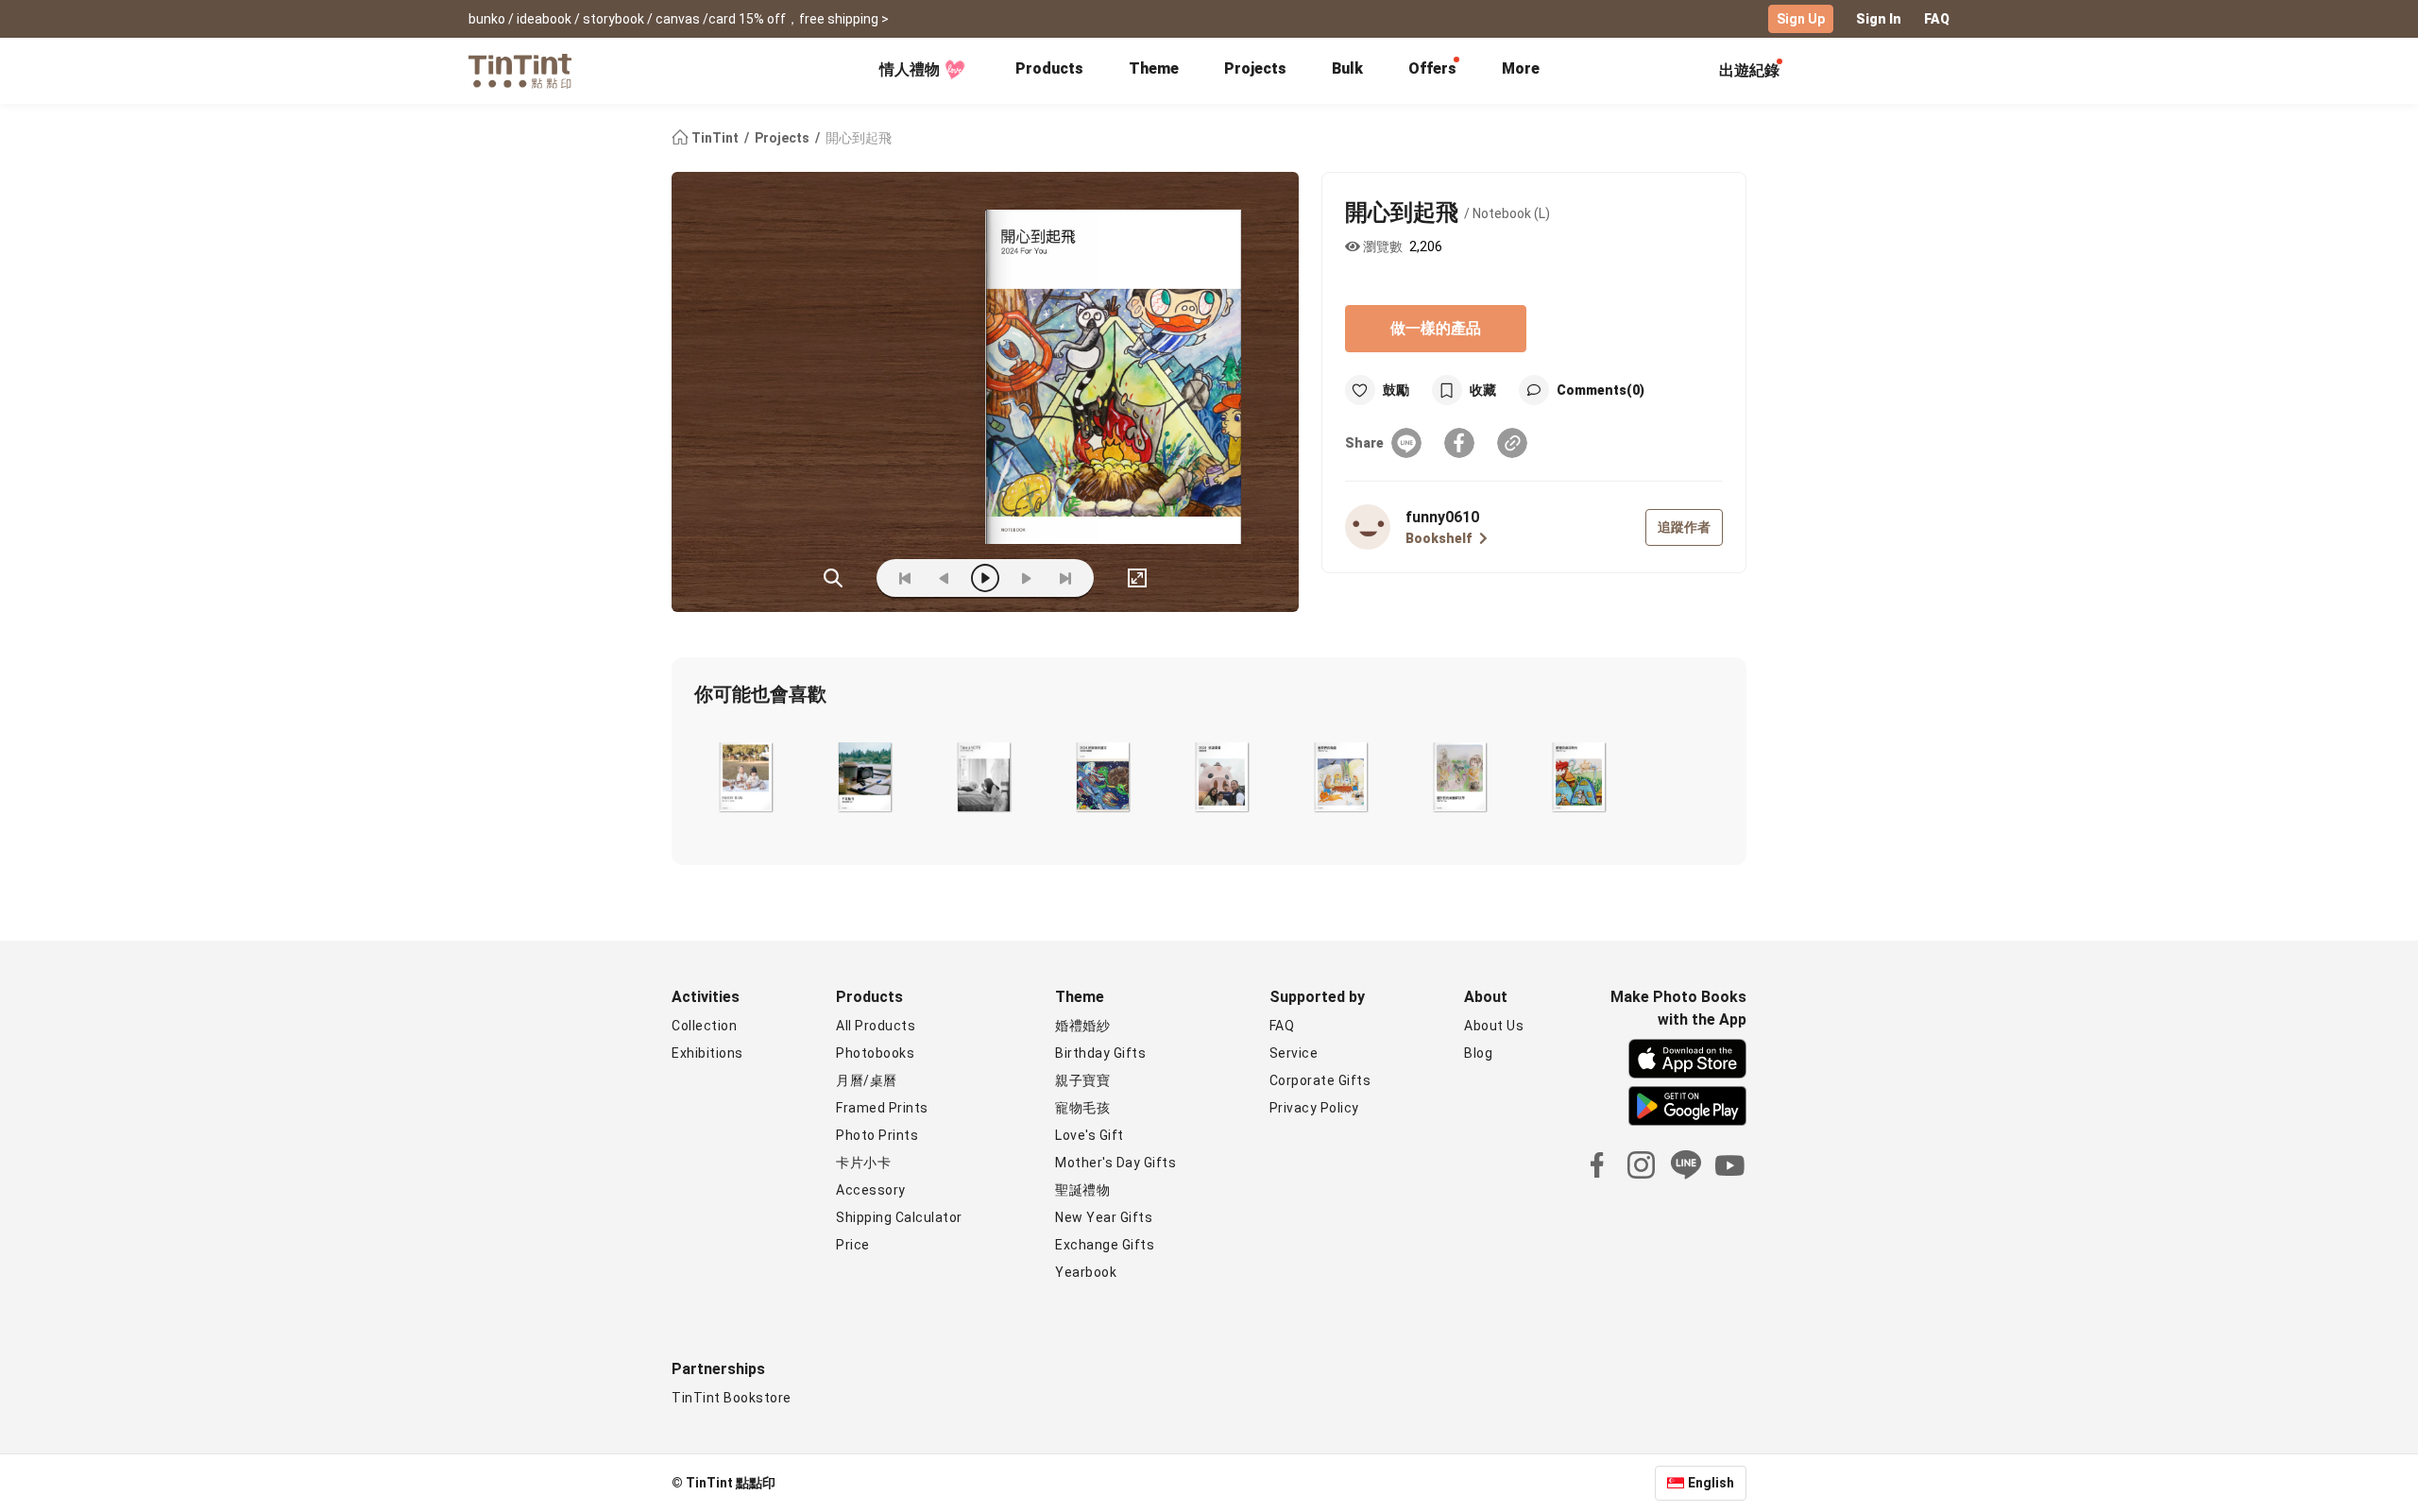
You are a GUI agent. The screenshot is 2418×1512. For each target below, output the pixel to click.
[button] (746, 775)
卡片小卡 (863, 1163)
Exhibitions (707, 1053)
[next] (1026, 578)
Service (1294, 1053)
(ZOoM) (833, 578)
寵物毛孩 (1082, 1108)
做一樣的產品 (1436, 328)
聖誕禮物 (1082, 1190)
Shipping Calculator (899, 1217)
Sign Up (1801, 19)
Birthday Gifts (1100, 1053)
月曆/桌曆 (867, 1080)
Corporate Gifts (1320, 1080)
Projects (1255, 68)
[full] (1137, 578)
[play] (985, 578)
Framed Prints (882, 1108)
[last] (1065, 578)
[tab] (1049, 71)
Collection (704, 1026)
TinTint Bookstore (732, 1398)
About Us (1494, 1026)
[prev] (945, 578)
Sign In (1879, 19)
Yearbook (1086, 1272)
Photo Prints (877, 1135)
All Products (876, 1026)
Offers (1432, 68)
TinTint (715, 138)
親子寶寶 (1082, 1080)
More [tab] (1521, 68)
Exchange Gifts (1105, 1245)
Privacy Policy (1314, 1108)
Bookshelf (1439, 538)
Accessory (871, 1190)
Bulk (1347, 68)
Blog (1478, 1053)
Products (1049, 68)
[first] (905, 578)
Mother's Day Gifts (1115, 1163)
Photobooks (875, 1053)
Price (853, 1245)
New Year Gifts (1104, 1217)
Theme (1154, 68)
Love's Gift (1090, 1135)
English (1711, 1483)
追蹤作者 (1684, 527)
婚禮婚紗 (1082, 1026)
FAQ (1937, 19)
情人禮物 (910, 69)
